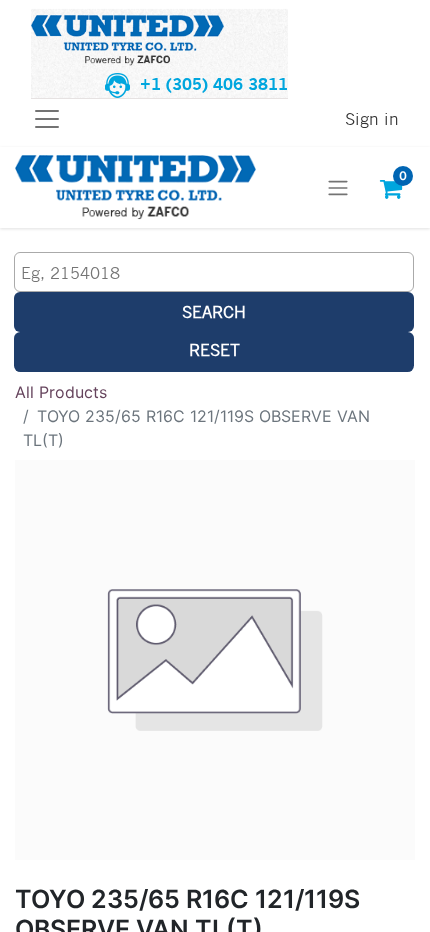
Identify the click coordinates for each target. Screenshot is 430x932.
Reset (214, 349)
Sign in (372, 118)
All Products (61, 392)
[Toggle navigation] (338, 188)
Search (214, 311)
